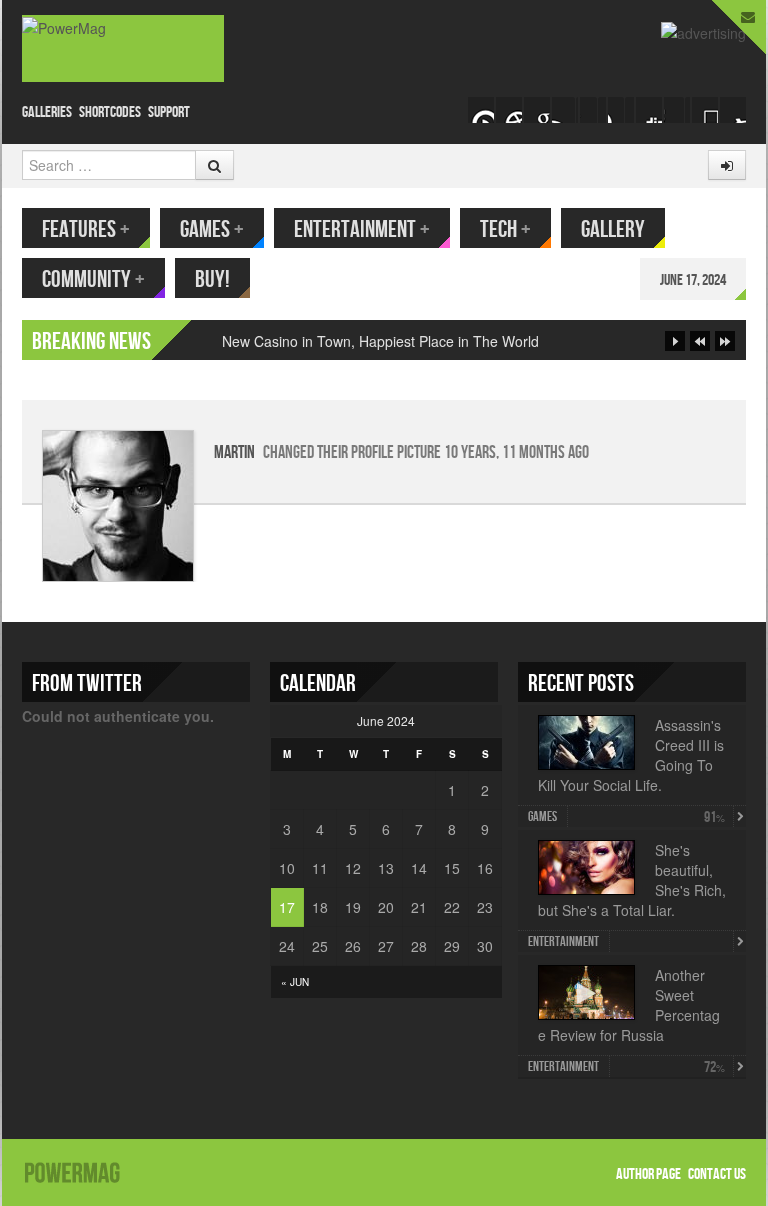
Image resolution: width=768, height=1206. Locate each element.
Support (169, 112)
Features (86, 229)
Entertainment (362, 229)
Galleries (47, 112)
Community (93, 279)
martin (234, 452)
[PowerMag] (123, 48)
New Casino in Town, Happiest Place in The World (380, 341)
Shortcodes (110, 112)
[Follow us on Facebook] (565, 110)
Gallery (613, 229)
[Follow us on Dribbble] (733, 110)
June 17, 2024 (693, 280)
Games (212, 229)
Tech (505, 229)
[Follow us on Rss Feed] (537, 110)
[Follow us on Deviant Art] (705, 110)
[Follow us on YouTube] (621, 110)
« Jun (295, 982)
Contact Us (717, 1174)
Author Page (648, 1174)
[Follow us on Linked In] (677, 110)
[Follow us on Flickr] (649, 110)
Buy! (212, 279)
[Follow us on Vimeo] (481, 110)
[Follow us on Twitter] (593, 110)
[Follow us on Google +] (509, 110)
